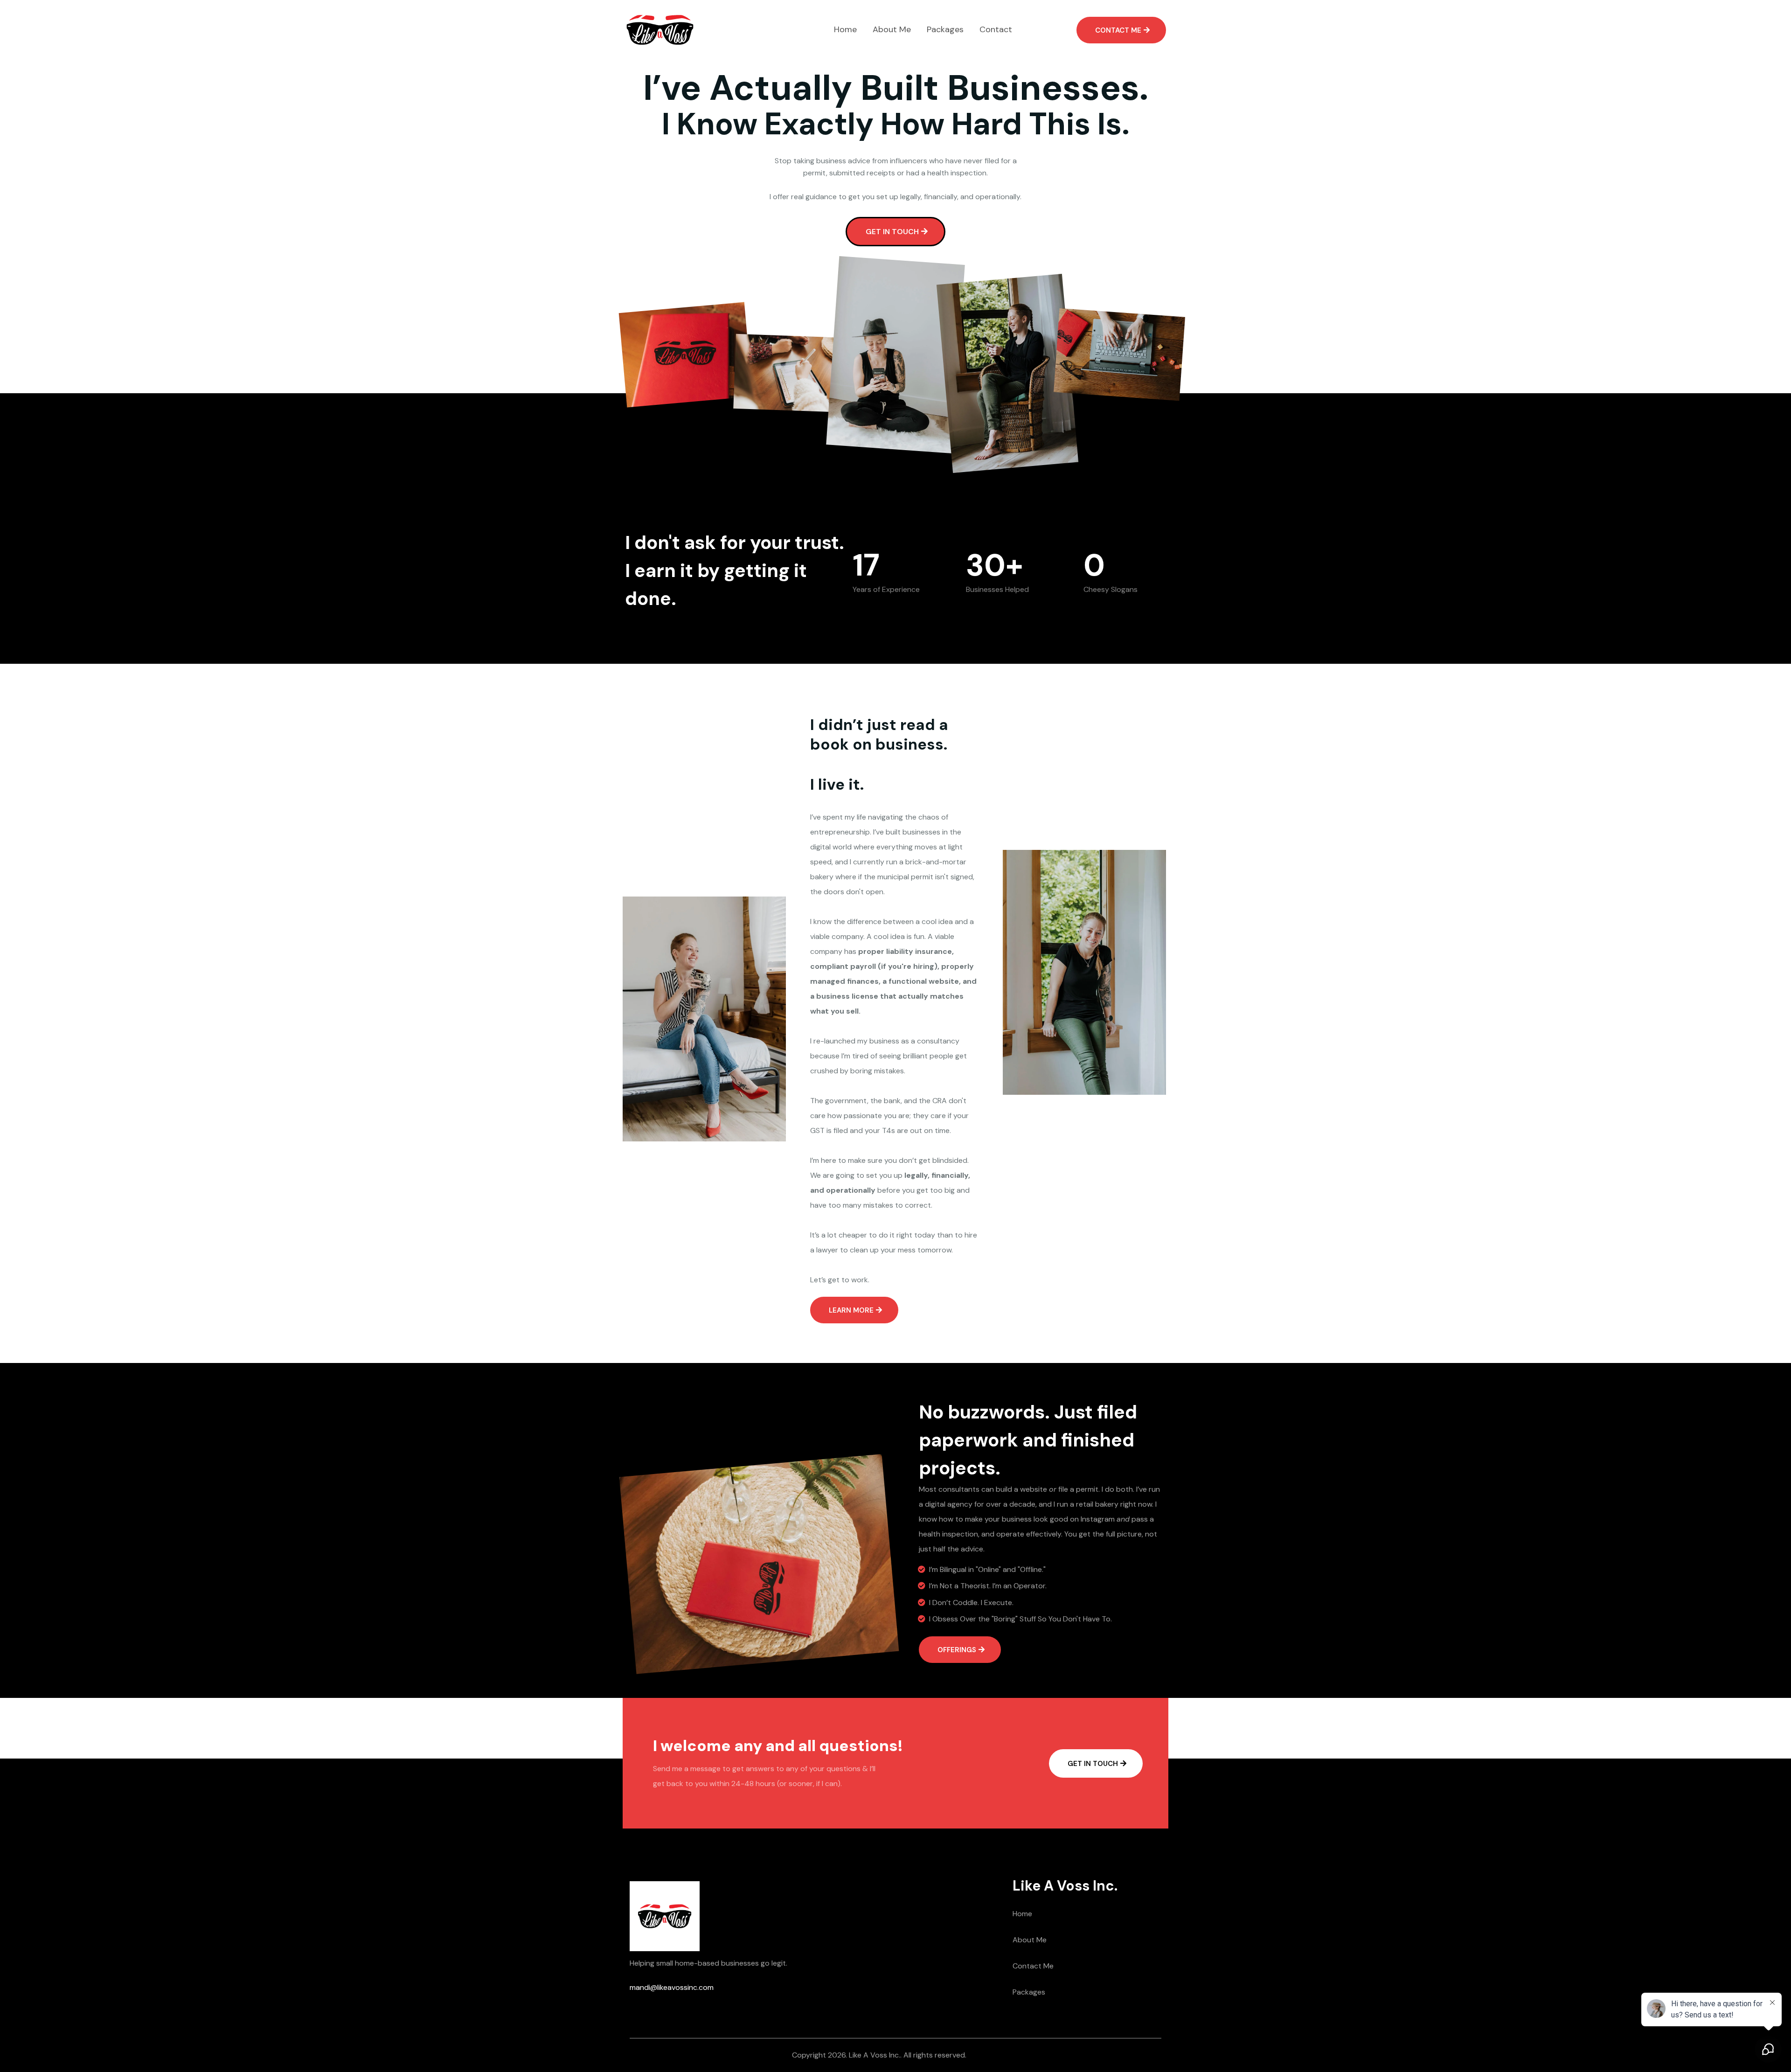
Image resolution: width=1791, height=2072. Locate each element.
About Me (1030, 1940)
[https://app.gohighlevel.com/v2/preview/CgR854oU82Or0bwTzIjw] (660, 30)
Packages (1029, 1992)
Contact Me (1033, 1966)
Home (1022, 1914)
